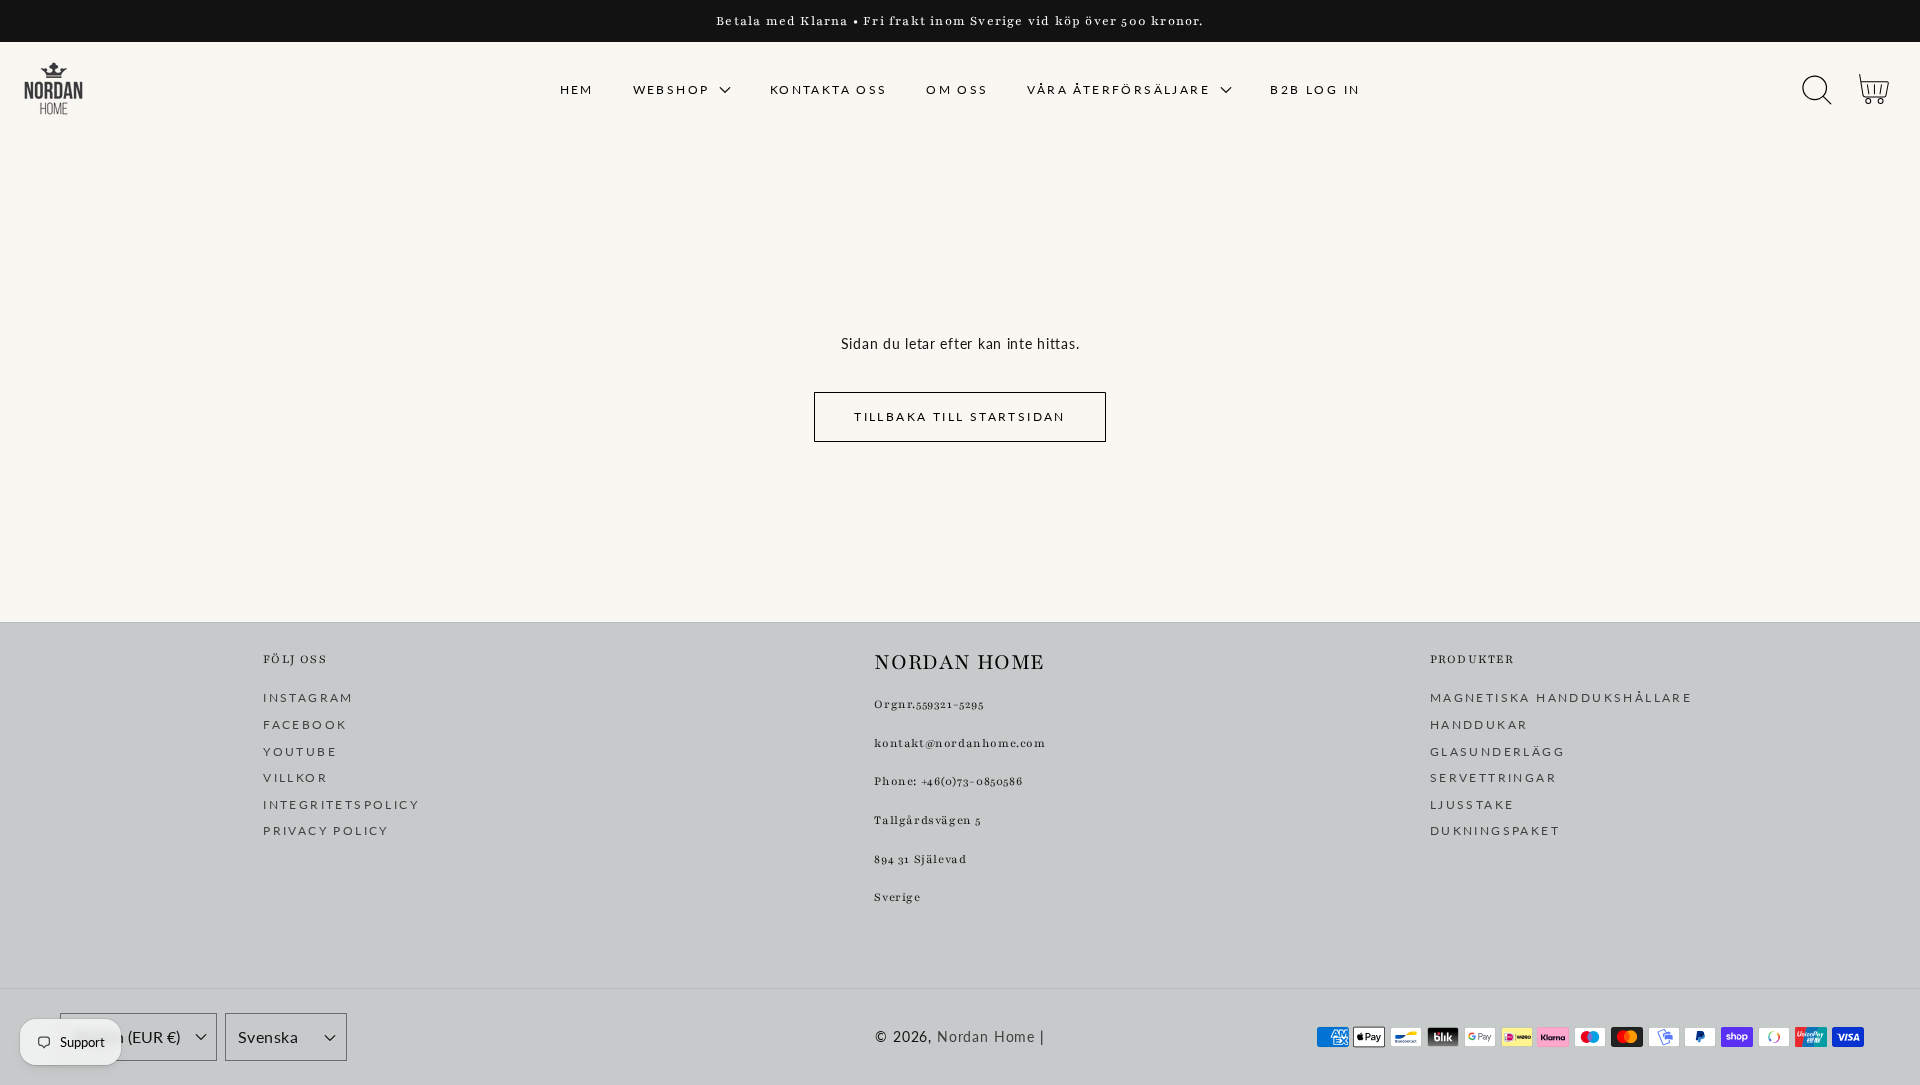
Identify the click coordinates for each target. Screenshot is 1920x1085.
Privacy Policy (326, 830)
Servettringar (1493, 777)
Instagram (308, 697)
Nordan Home (986, 1036)
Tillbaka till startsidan (960, 416)
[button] (1816, 90)
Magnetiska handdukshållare (1561, 697)
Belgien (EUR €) (126, 1037)
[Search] (1817, 90)
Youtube (300, 751)
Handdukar (1479, 724)
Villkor (295, 777)
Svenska (268, 1037)
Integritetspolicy (341, 804)
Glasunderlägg (1497, 751)
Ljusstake (1472, 804)
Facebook (305, 724)
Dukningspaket (1495, 830)
